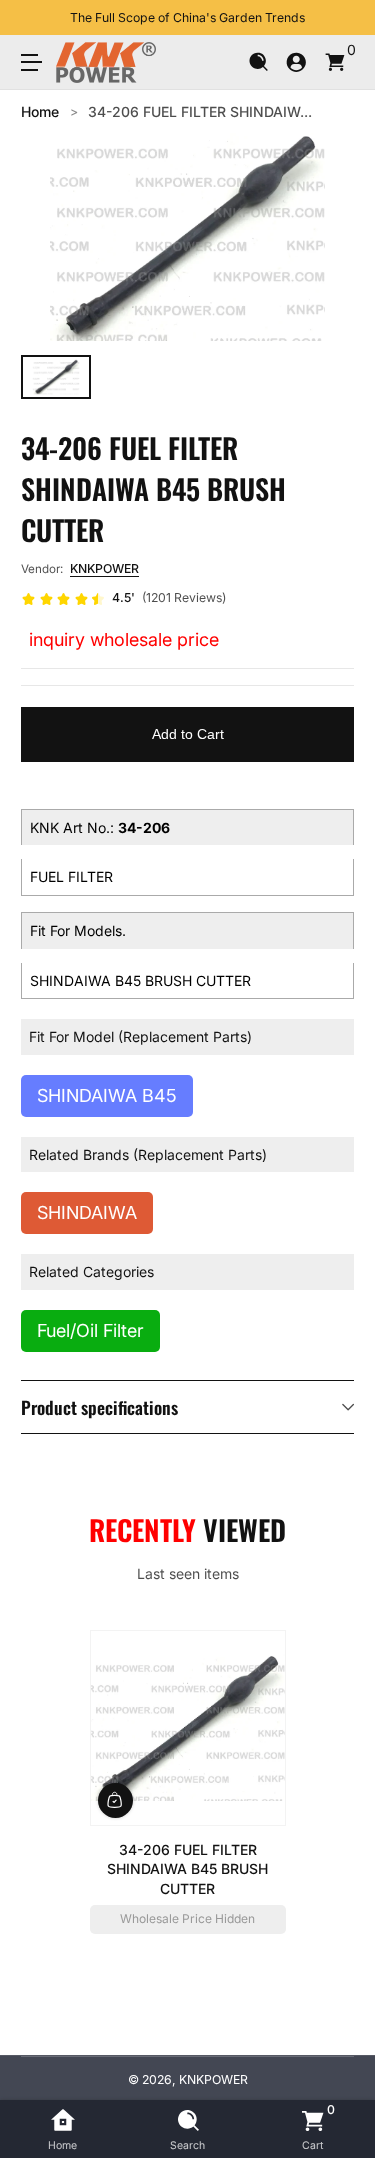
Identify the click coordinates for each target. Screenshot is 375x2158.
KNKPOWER (104, 568)
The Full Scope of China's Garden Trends (187, 17)
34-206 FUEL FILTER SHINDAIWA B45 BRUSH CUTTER (187, 1869)
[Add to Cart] (115, 1800)
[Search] (258, 62)
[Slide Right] (340, 18)
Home (40, 111)
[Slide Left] (35, 18)
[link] (123, 599)
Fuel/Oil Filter (90, 1330)
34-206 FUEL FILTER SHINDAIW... (200, 111)
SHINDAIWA (87, 1212)
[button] (258, 62)
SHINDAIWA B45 (107, 1095)
